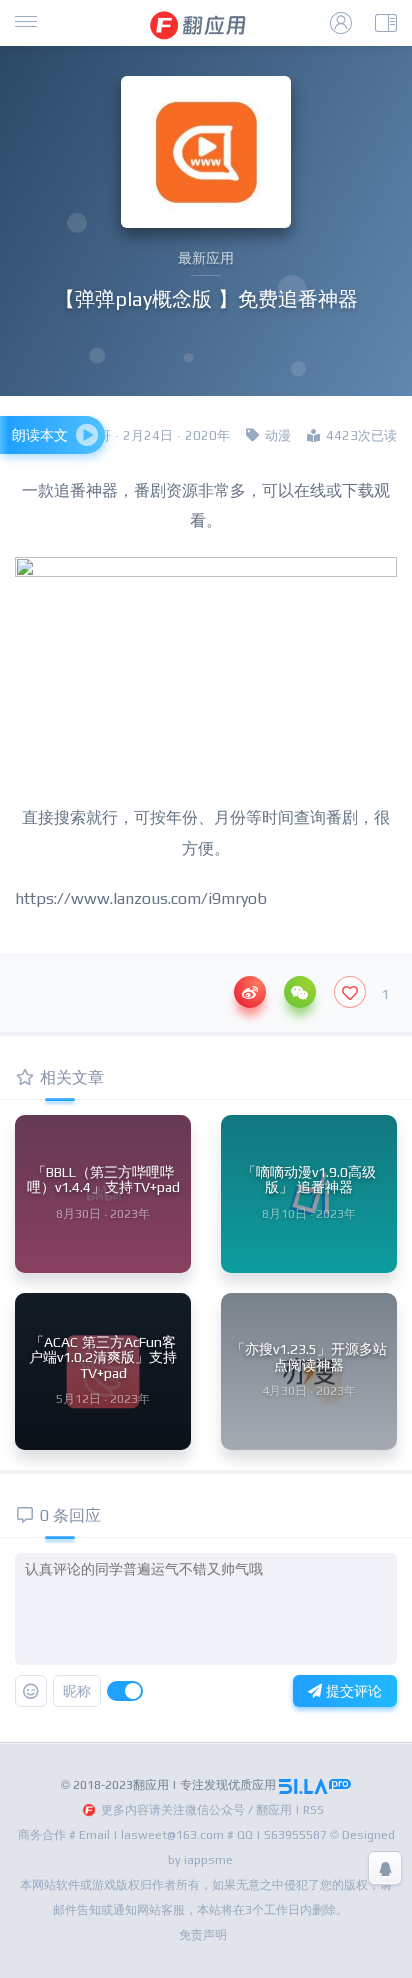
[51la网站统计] (315, 1785)
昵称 (77, 1691)
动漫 (278, 435)
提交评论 (352, 1691)
